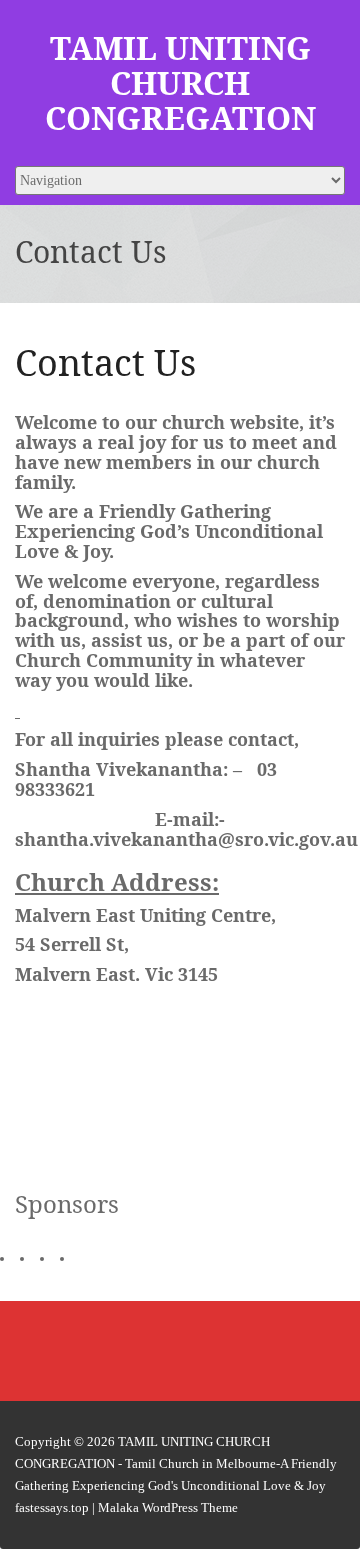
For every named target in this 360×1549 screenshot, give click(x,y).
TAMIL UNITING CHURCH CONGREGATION (180, 82)
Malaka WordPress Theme (168, 1507)
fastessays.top (52, 1507)
